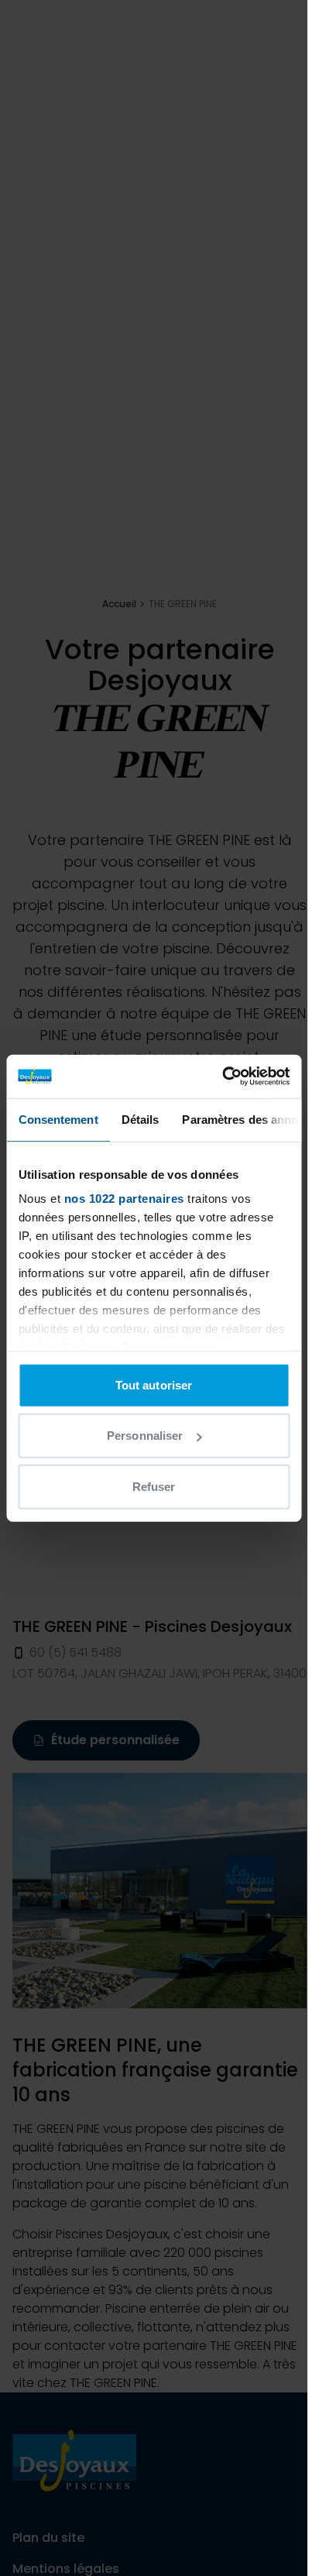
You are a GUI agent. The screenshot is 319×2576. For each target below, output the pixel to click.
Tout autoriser (154, 1384)
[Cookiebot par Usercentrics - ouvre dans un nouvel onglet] (222, 1077)
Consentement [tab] (58, 1119)
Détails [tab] (140, 1119)
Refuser (154, 1486)
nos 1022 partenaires (123, 1199)
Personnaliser (145, 1436)
